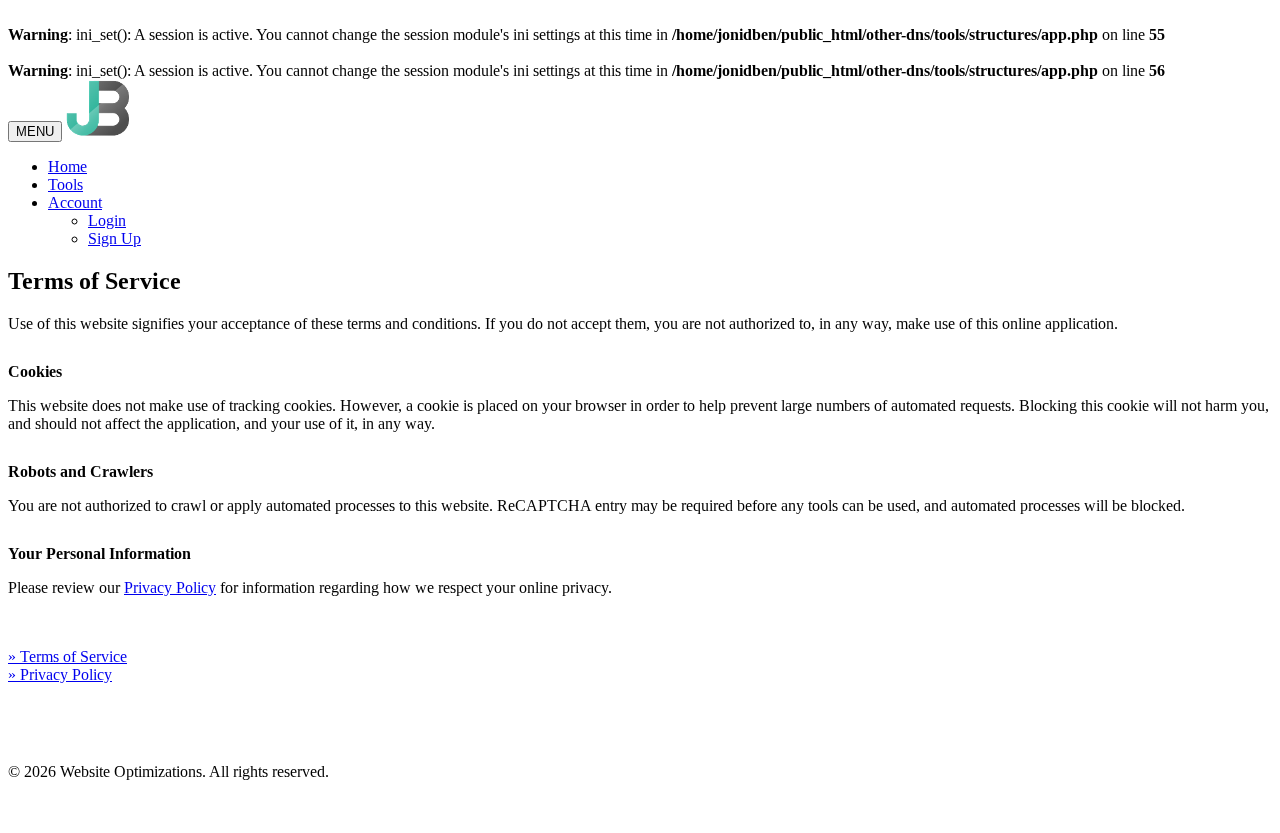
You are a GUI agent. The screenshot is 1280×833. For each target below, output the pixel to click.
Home (67, 166)
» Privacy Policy (60, 674)
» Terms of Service (67, 656)
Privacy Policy (170, 587)
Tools (65, 184)
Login (107, 220)
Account (75, 202)
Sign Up (114, 238)
